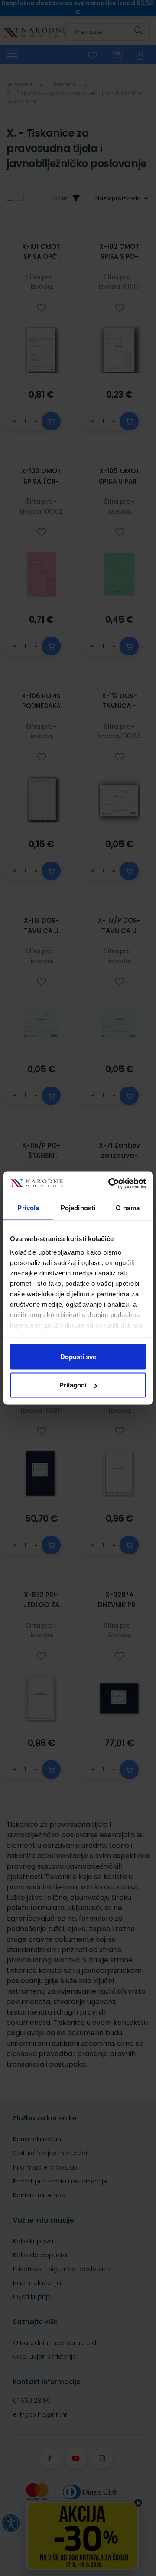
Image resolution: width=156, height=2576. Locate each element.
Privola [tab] (28, 1207)
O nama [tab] (128, 1207)
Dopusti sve (78, 1356)
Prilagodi (73, 1385)
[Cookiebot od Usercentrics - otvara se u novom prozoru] (110, 1184)
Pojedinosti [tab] (78, 1207)
